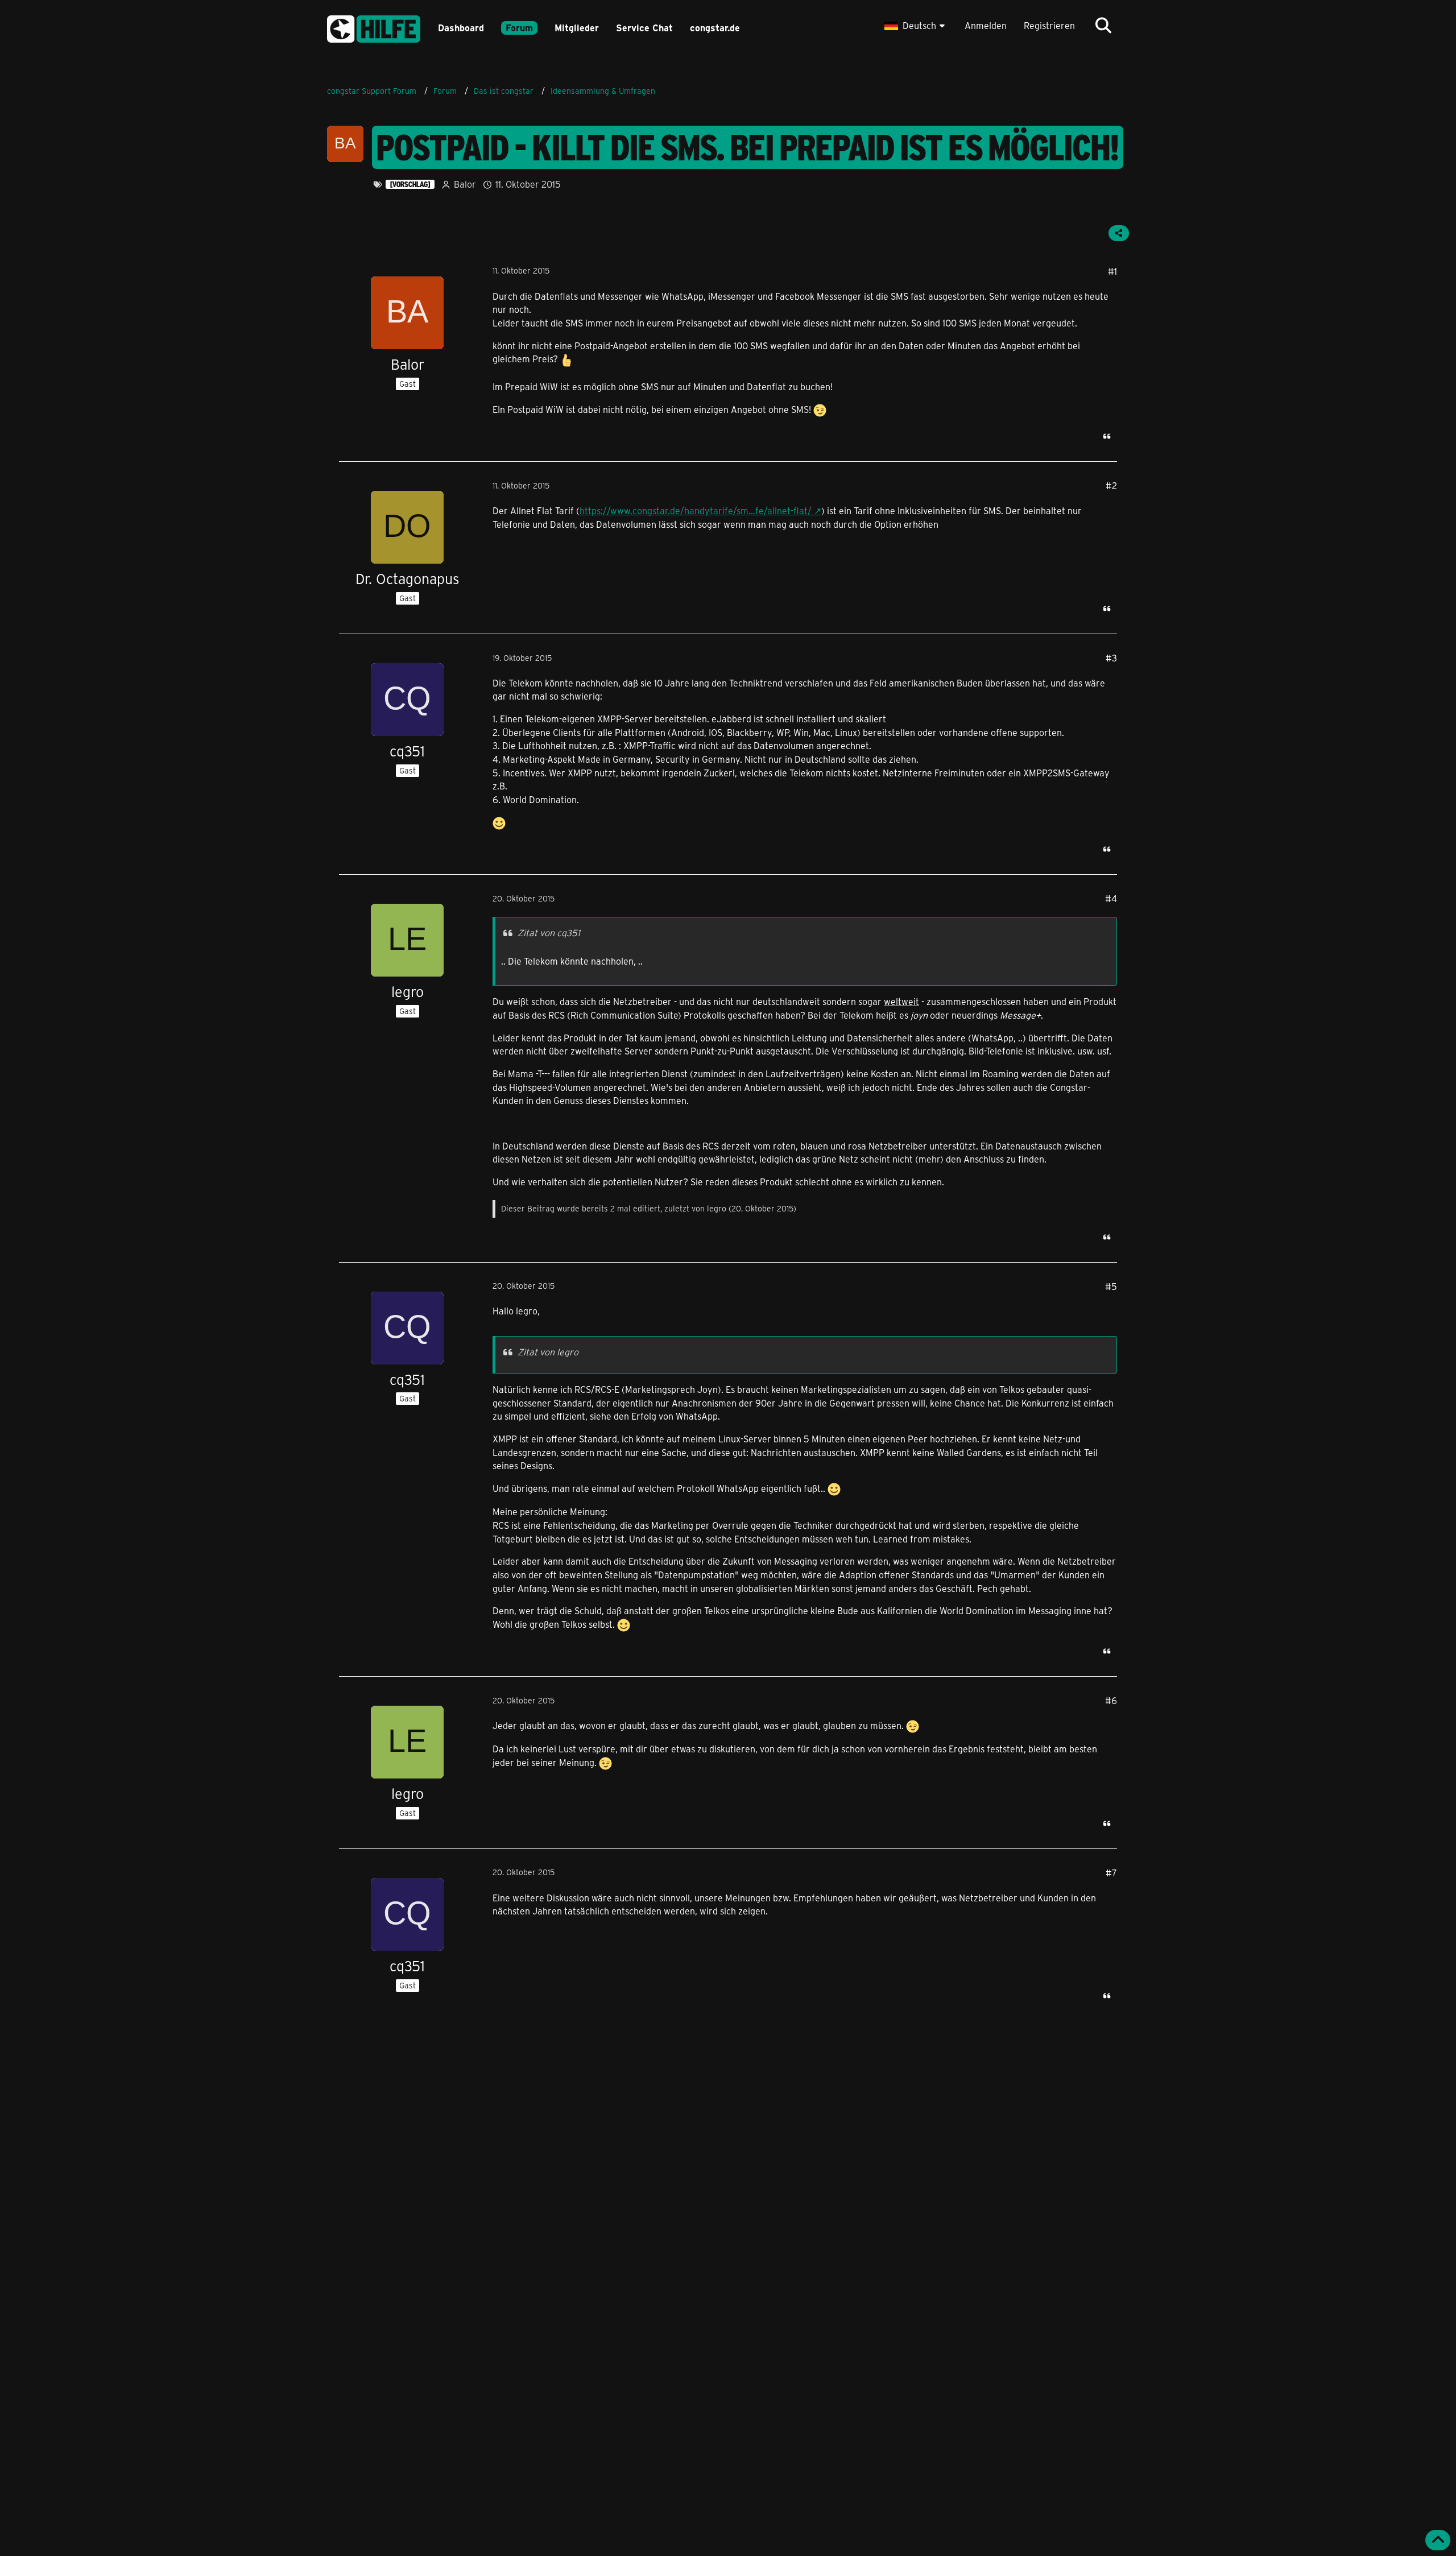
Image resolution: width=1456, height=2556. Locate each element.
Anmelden (986, 25)
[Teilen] (1119, 233)
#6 (1111, 1700)
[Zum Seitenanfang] (1438, 2540)
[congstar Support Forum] (374, 27)
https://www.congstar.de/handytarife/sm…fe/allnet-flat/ (696, 510)
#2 (1111, 485)
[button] (916, 26)
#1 (1112, 271)
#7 (1111, 1873)
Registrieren (1049, 25)
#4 (1111, 898)
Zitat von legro (548, 1352)
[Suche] (1103, 26)
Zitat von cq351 (549, 932)
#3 (1111, 658)
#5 (1111, 1286)
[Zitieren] (1107, 436)
